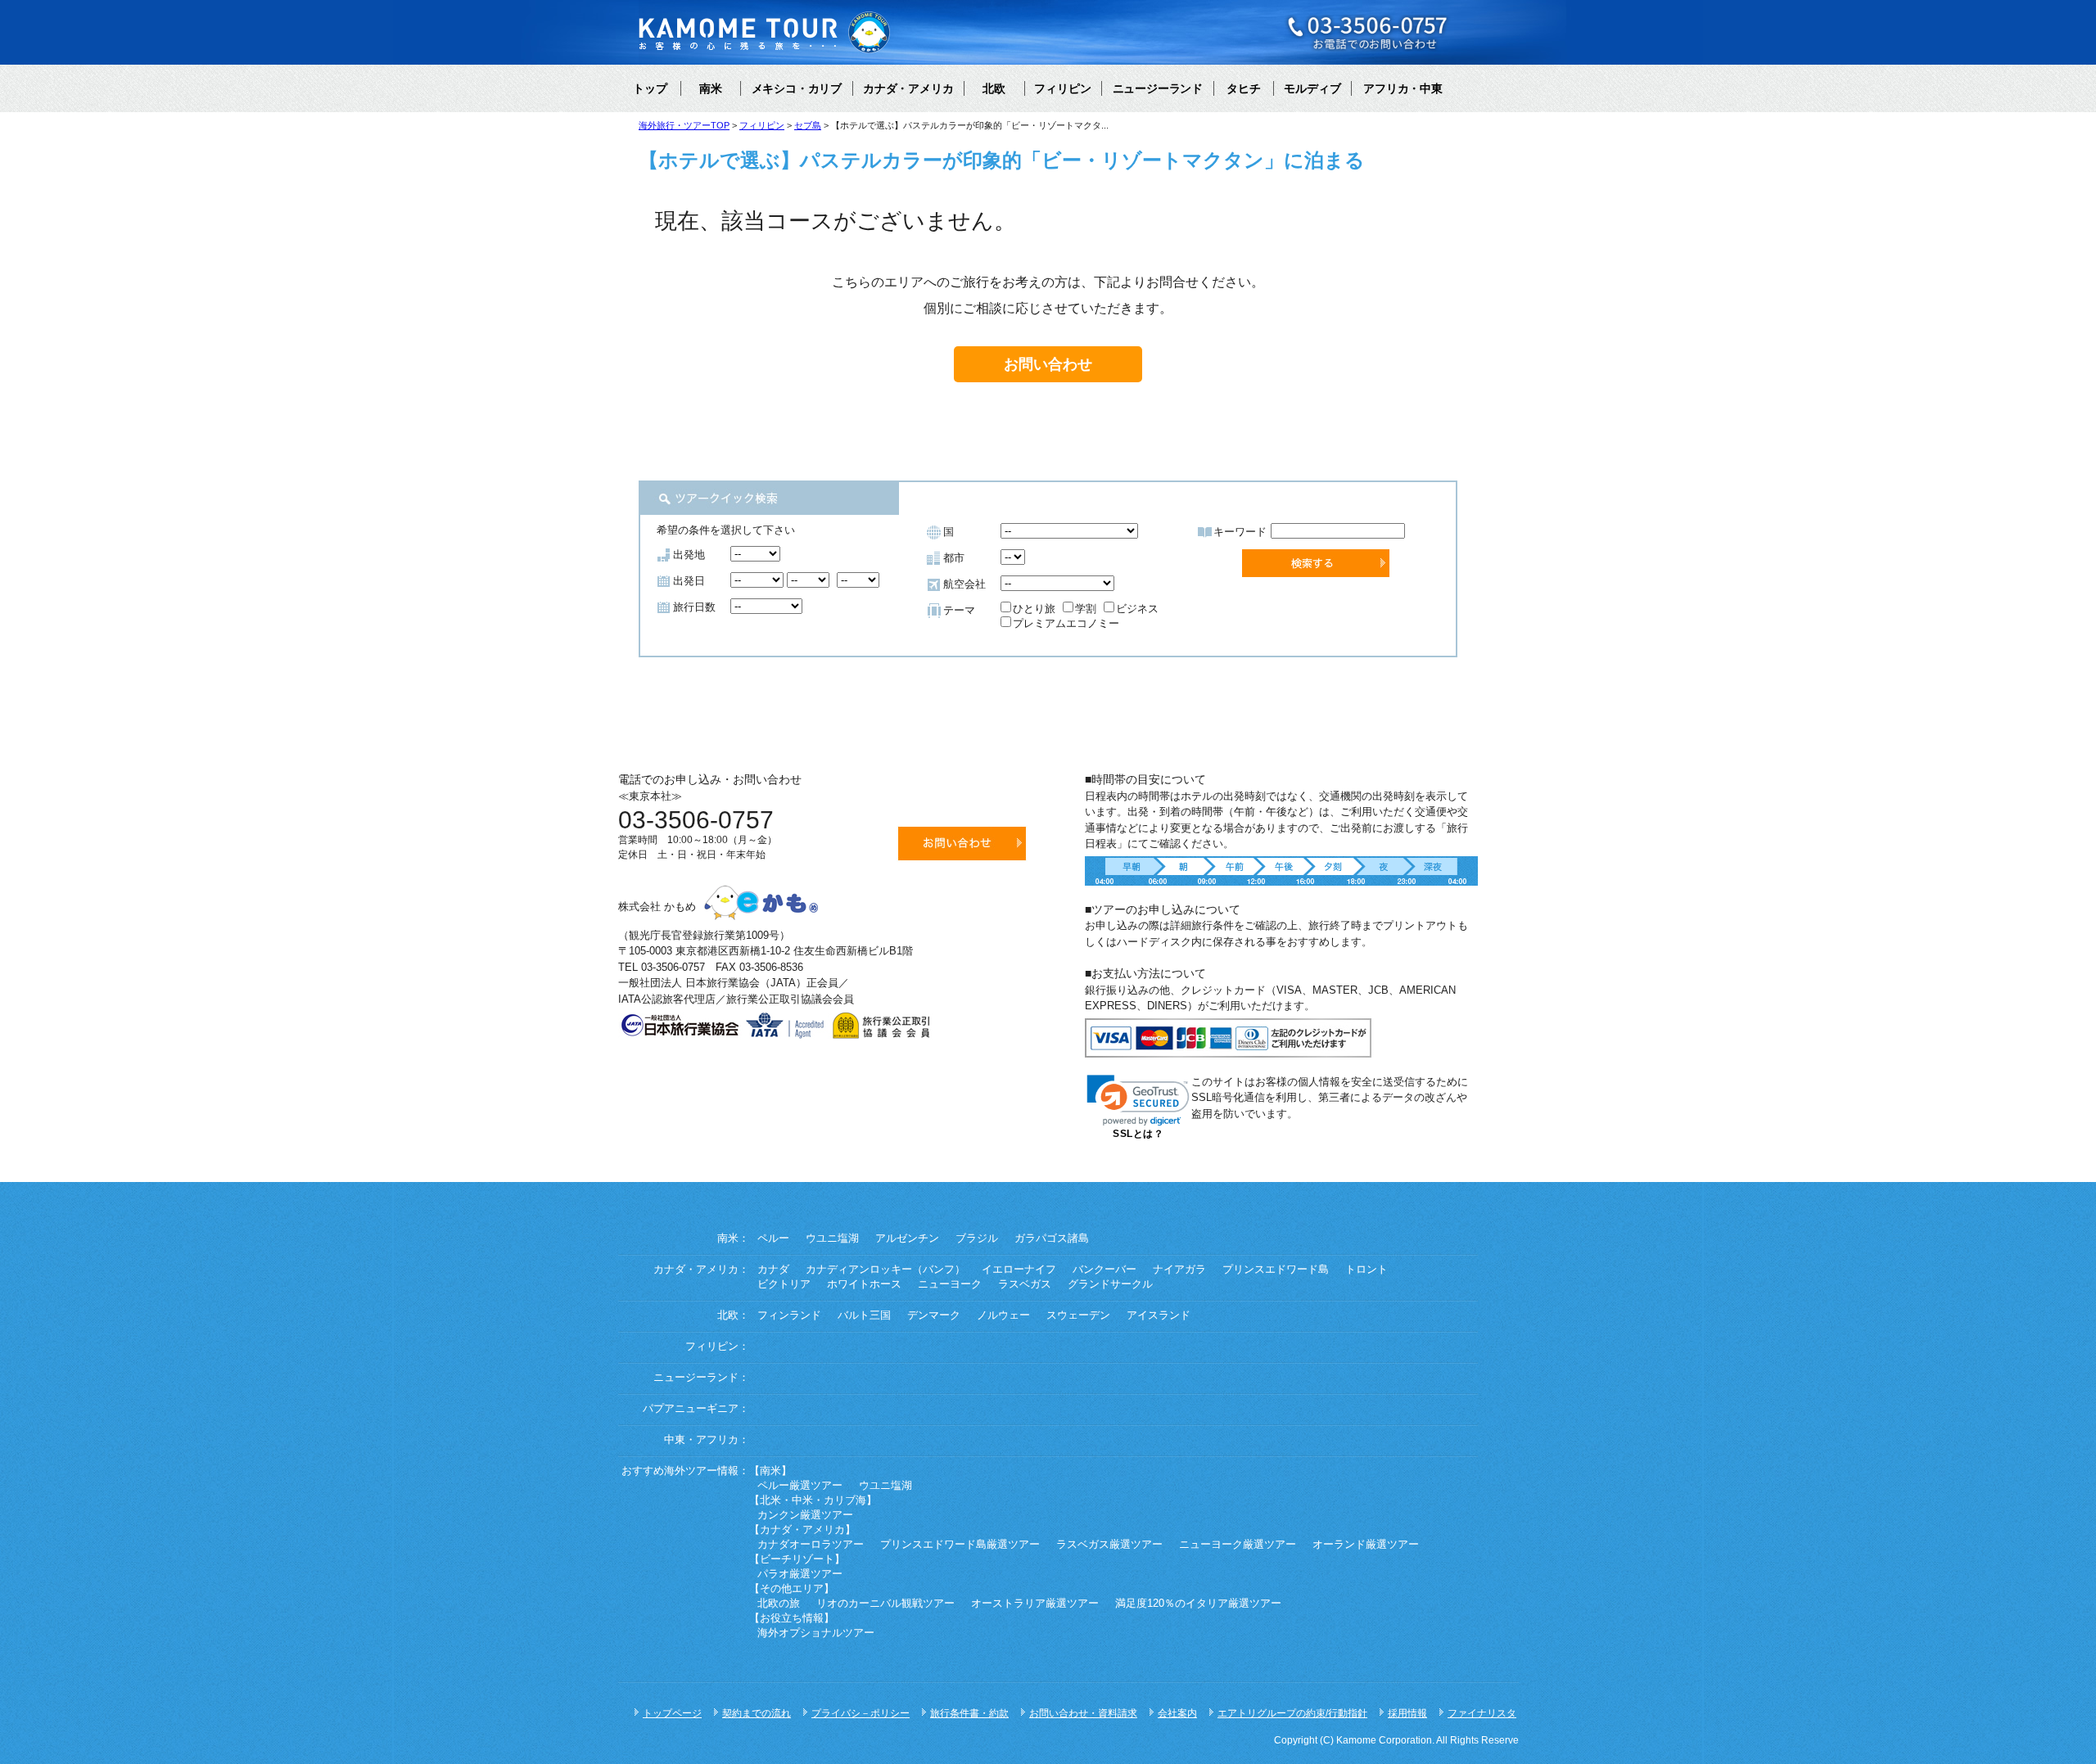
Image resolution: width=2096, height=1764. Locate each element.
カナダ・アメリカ (908, 88)
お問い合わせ (1048, 364)
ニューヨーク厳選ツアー (1238, 1545)
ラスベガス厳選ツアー (1109, 1545)
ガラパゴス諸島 (1052, 1238)
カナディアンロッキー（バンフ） (885, 1270)
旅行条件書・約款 (969, 1713)
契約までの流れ (757, 1713)
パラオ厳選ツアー (800, 1574)
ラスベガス (1025, 1284)
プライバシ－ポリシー (861, 1713)
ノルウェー (1003, 1315)
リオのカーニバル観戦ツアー (885, 1604)
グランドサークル (1110, 1284)
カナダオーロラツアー (811, 1545)
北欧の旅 (779, 1604)
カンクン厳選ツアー (805, 1515)
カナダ (773, 1270)
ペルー (773, 1238)
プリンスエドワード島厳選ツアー (960, 1545)
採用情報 (1407, 1713)
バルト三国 (864, 1315)
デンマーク (934, 1315)
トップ (650, 88)
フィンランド (789, 1315)
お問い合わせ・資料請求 (1083, 1713)
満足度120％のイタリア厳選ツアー (1198, 1604)
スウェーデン (1078, 1315)
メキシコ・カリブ (797, 88)
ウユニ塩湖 (832, 1238)
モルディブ (1312, 88)
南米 (711, 88)
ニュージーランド (1158, 88)
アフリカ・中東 (1403, 88)
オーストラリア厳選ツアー (1035, 1604)
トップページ (672, 1713)
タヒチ (1244, 88)
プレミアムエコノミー (1066, 623)
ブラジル (977, 1238)
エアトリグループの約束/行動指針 (1292, 1713)
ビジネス (1137, 609)
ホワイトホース (864, 1284)
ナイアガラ (1179, 1270)
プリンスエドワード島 (1276, 1270)
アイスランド (1159, 1315)
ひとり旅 (1034, 609)
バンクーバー (1104, 1270)
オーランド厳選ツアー (1366, 1545)
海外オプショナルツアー (816, 1633)
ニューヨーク (950, 1284)
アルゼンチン (907, 1238)
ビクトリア (784, 1284)
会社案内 (1177, 1713)
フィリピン (1063, 88)
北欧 (994, 88)
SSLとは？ (1138, 1134)
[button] (1138, 1101)
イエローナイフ (1019, 1270)
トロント (1366, 1270)
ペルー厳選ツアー (800, 1486)
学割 (1086, 609)
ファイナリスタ (1482, 1713)
